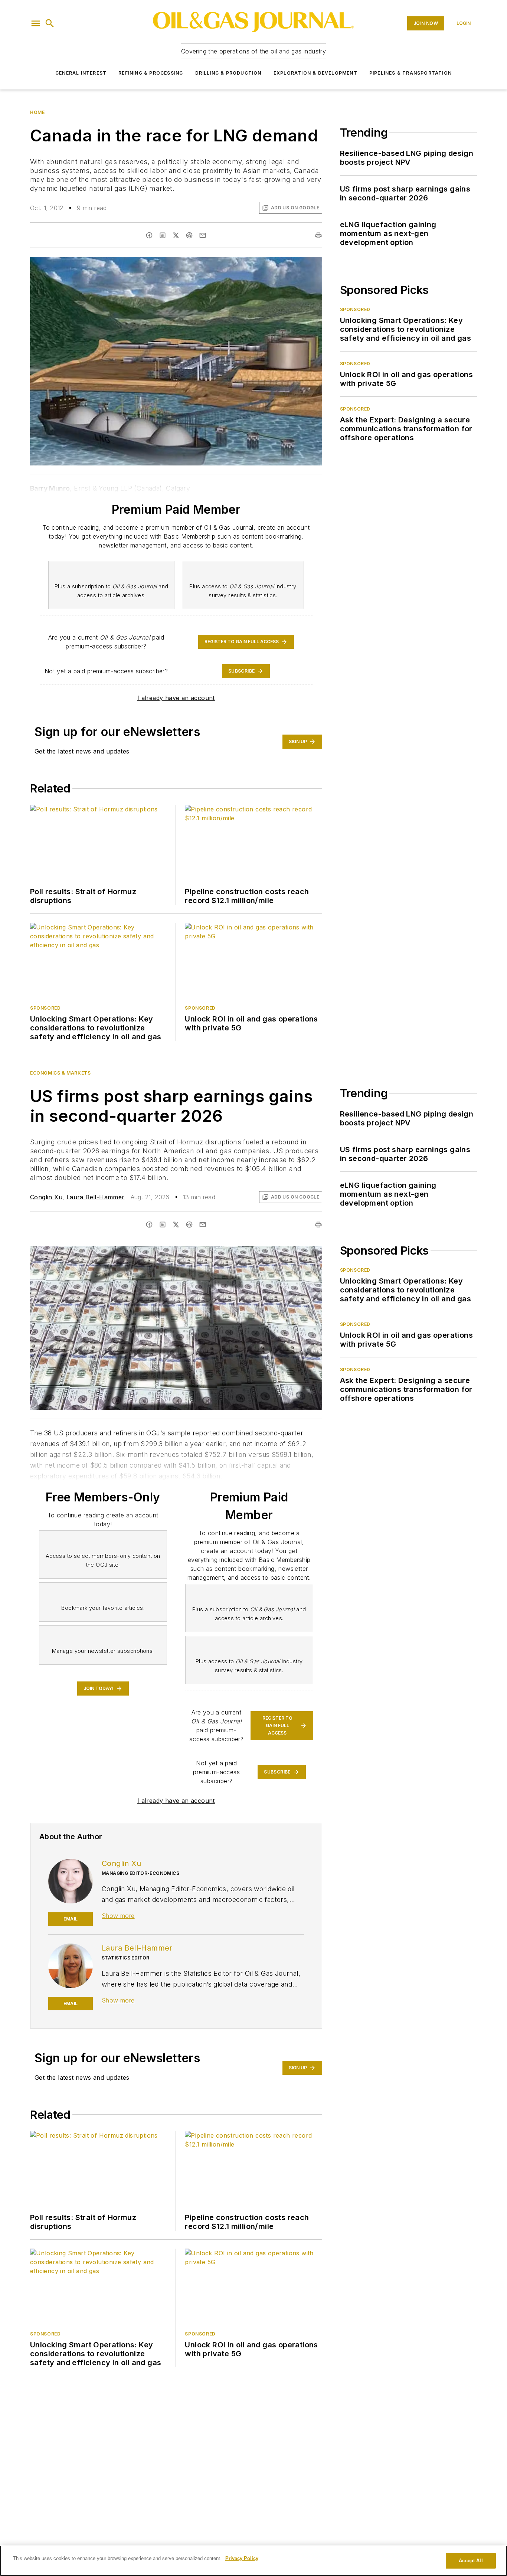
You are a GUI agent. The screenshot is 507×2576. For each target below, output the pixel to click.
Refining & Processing (151, 73)
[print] (318, 235)
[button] (36, 23)
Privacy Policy (242, 2558)
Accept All (471, 2561)
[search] (50, 23)
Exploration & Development (315, 73)
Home (37, 112)
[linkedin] (163, 235)
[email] (203, 235)
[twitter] (176, 235)
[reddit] (189, 235)
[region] (253, 2561)
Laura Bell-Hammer (96, 1197)
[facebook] (149, 235)
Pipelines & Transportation (410, 73)
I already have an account (176, 698)
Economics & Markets (60, 1073)
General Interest (81, 73)
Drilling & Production (228, 73)
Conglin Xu (46, 1197)
